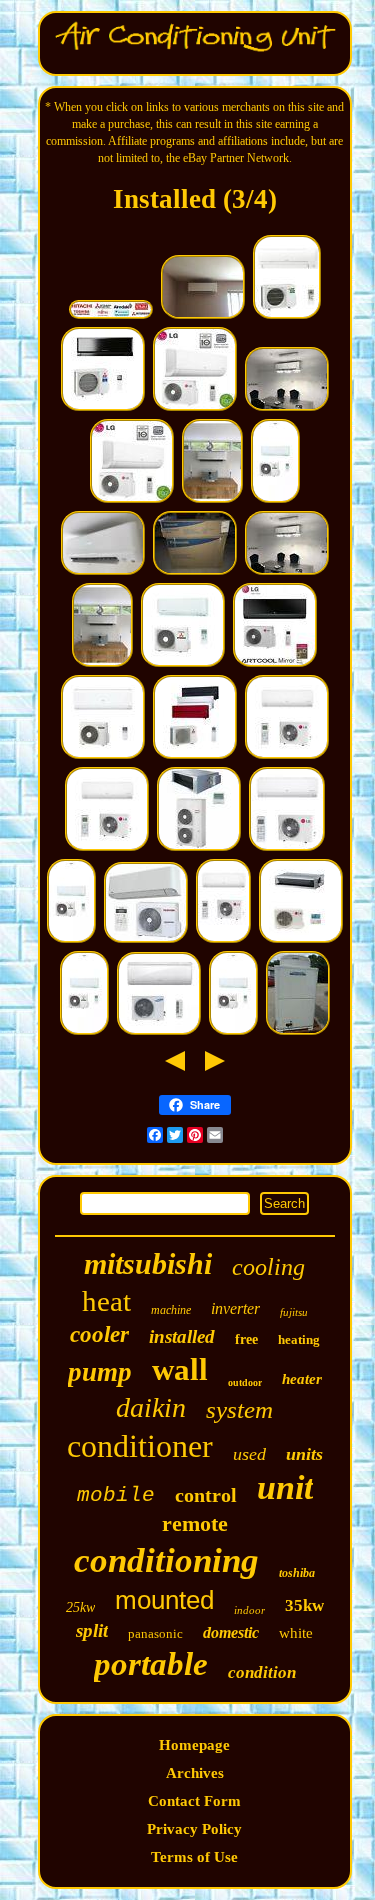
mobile (116, 1495)
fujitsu (294, 1312)
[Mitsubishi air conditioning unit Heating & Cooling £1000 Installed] (275, 500)
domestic (231, 1632)
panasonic (155, 1633)
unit (285, 1487)
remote (195, 1523)
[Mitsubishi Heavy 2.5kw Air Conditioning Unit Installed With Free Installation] (183, 664)
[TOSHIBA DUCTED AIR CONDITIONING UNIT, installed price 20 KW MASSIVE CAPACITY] (199, 848)
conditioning (166, 1560)
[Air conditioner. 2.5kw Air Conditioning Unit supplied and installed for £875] (287, 408)
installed (182, 1336)
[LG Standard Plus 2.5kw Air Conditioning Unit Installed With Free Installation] (287, 848)
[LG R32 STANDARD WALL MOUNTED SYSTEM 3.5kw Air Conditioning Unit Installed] (195, 408)
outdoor (245, 1382)
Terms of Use (194, 1857)
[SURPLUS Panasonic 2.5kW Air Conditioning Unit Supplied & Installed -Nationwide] (195, 572)
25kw (80, 1607)
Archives (195, 1773)
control (206, 1495)
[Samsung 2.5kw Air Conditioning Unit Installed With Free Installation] (159, 1032)
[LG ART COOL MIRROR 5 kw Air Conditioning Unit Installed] (275, 664)
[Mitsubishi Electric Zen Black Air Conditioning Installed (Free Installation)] (103, 408)
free (246, 1339)
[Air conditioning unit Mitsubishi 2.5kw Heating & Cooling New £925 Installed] (84, 1032)
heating (299, 1339)
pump (100, 1372)
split (92, 1630)
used (249, 1454)
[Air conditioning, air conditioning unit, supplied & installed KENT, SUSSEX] (111, 316)
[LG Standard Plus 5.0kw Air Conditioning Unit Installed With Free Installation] (287, 756)
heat (106, 1301)
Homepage (194, 1745)
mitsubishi (148, 1263)
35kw (304, 1605)
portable (151, 1664)
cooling (268, 1267)
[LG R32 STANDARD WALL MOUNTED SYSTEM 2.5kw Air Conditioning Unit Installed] (132, 500)
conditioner (140, 1446)
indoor (249, 1610)
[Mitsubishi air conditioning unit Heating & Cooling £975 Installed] (71, 940)
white (296, 1633)
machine (171, 1310)
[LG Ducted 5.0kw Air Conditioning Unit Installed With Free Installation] (301, 940)
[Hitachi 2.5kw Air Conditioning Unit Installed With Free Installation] (103, 756)
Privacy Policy (194, 1829)
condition (262, 1672)
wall (180, 1369)
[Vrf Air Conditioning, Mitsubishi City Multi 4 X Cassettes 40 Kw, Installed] (298, 1032)
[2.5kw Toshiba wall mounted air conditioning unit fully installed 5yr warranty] (146, 940)
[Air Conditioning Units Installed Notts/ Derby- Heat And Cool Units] (203, 316)
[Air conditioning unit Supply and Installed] (212, 500)
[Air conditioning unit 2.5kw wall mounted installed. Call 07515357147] (287, 316)
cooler (99, 1334)
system (239, 1409)
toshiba (297, 1573)
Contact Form (194, 1801)
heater (302, 1379)
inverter (235, 1308)
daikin (151, 1407)
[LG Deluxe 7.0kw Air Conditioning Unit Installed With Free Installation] (107, 848)
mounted (164, 1600)
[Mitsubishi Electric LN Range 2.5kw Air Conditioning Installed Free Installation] (195, 756)
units (304, 1454)
